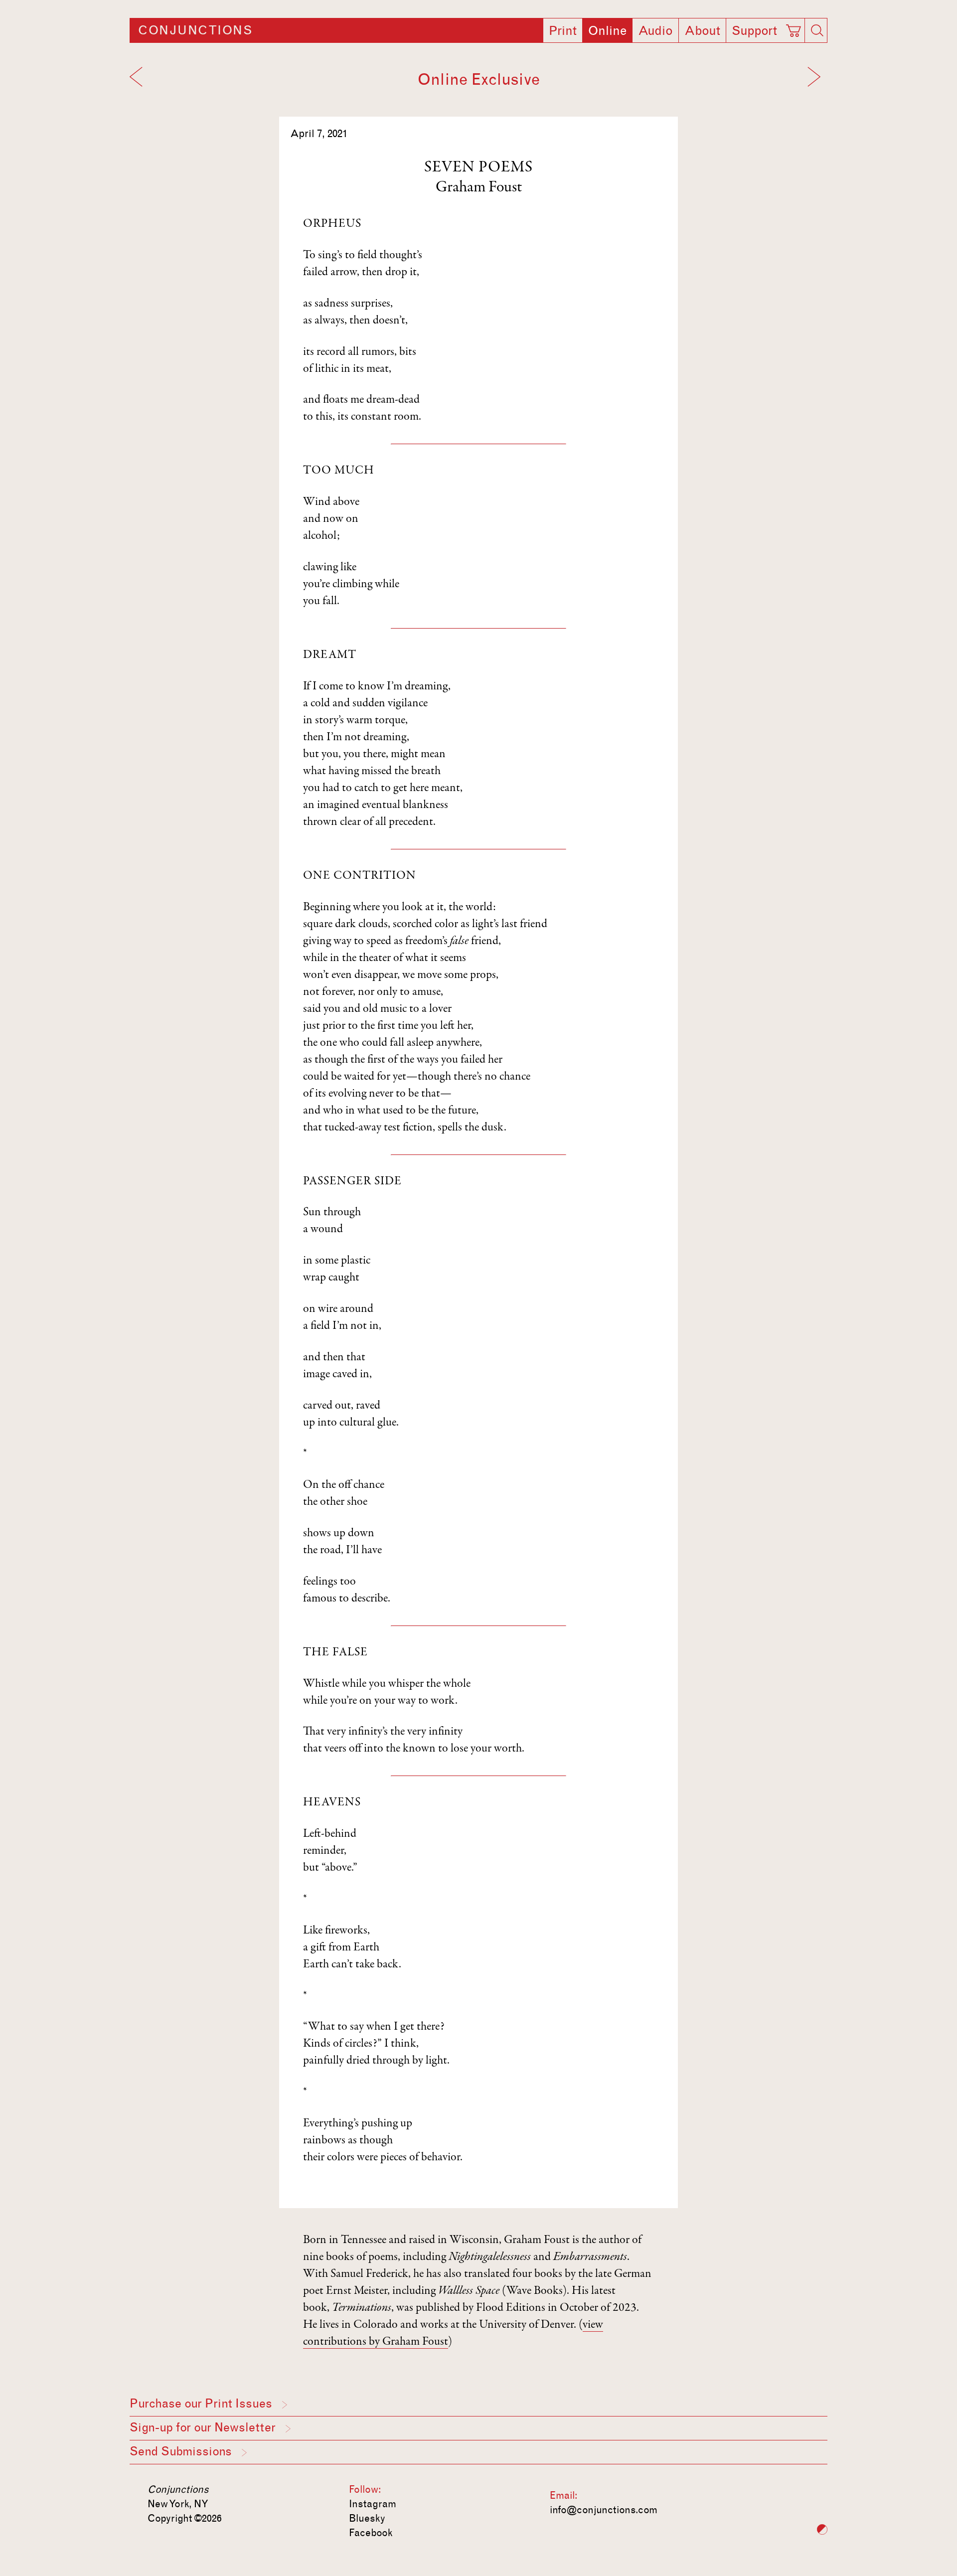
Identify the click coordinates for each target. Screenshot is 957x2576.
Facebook (371, 2533)
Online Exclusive (479, 80)
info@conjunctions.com (604, 2510)
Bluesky (367, 2518)
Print (563, 31)
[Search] (817, 30)
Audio (655, 31)
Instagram (373, 2504)
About (702, 31)
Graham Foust (479, 188)
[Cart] (795, 27)
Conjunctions (195, 30)
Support (754, 31)
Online (607, 31)
